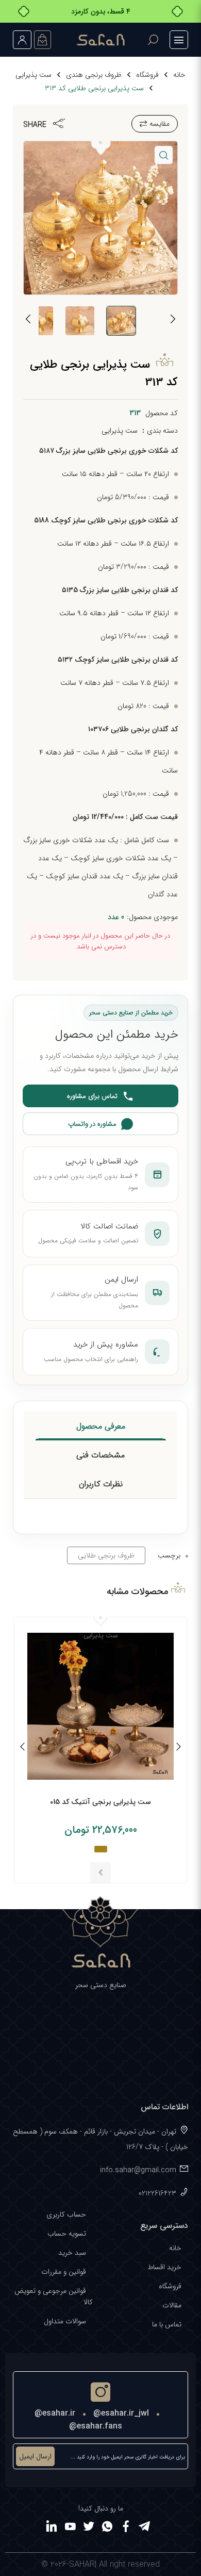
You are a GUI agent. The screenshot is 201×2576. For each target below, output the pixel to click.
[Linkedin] (52, 2528)
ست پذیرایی (33, 75)
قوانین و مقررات (64, 2272)
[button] (164, 155)
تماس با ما (167, 2324)
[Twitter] (89, 2528)
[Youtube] (70, 2528)
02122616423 (157, 2193)
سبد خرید (72, 2253)
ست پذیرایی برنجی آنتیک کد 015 (100, 1802)
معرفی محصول (101, 1426)
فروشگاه (147, 75)
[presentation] (173, 321)
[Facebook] (126, 2528)
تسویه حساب (67, 2234)
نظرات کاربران (101, 1484)
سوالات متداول (65, 2321)
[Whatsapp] (107, 2528)
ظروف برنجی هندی (94, 75)
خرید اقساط (164, 2267)
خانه (179, 75)
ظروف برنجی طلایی (106, 1555)
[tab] (101, 1426)
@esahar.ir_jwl (121, 2413)
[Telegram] (144, 2528)
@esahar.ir (55, 2413)
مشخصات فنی (100, 1455)
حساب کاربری (66, 2214)
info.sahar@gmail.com (138, 2170)
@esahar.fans (96, 2426)
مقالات (172, 2305)
